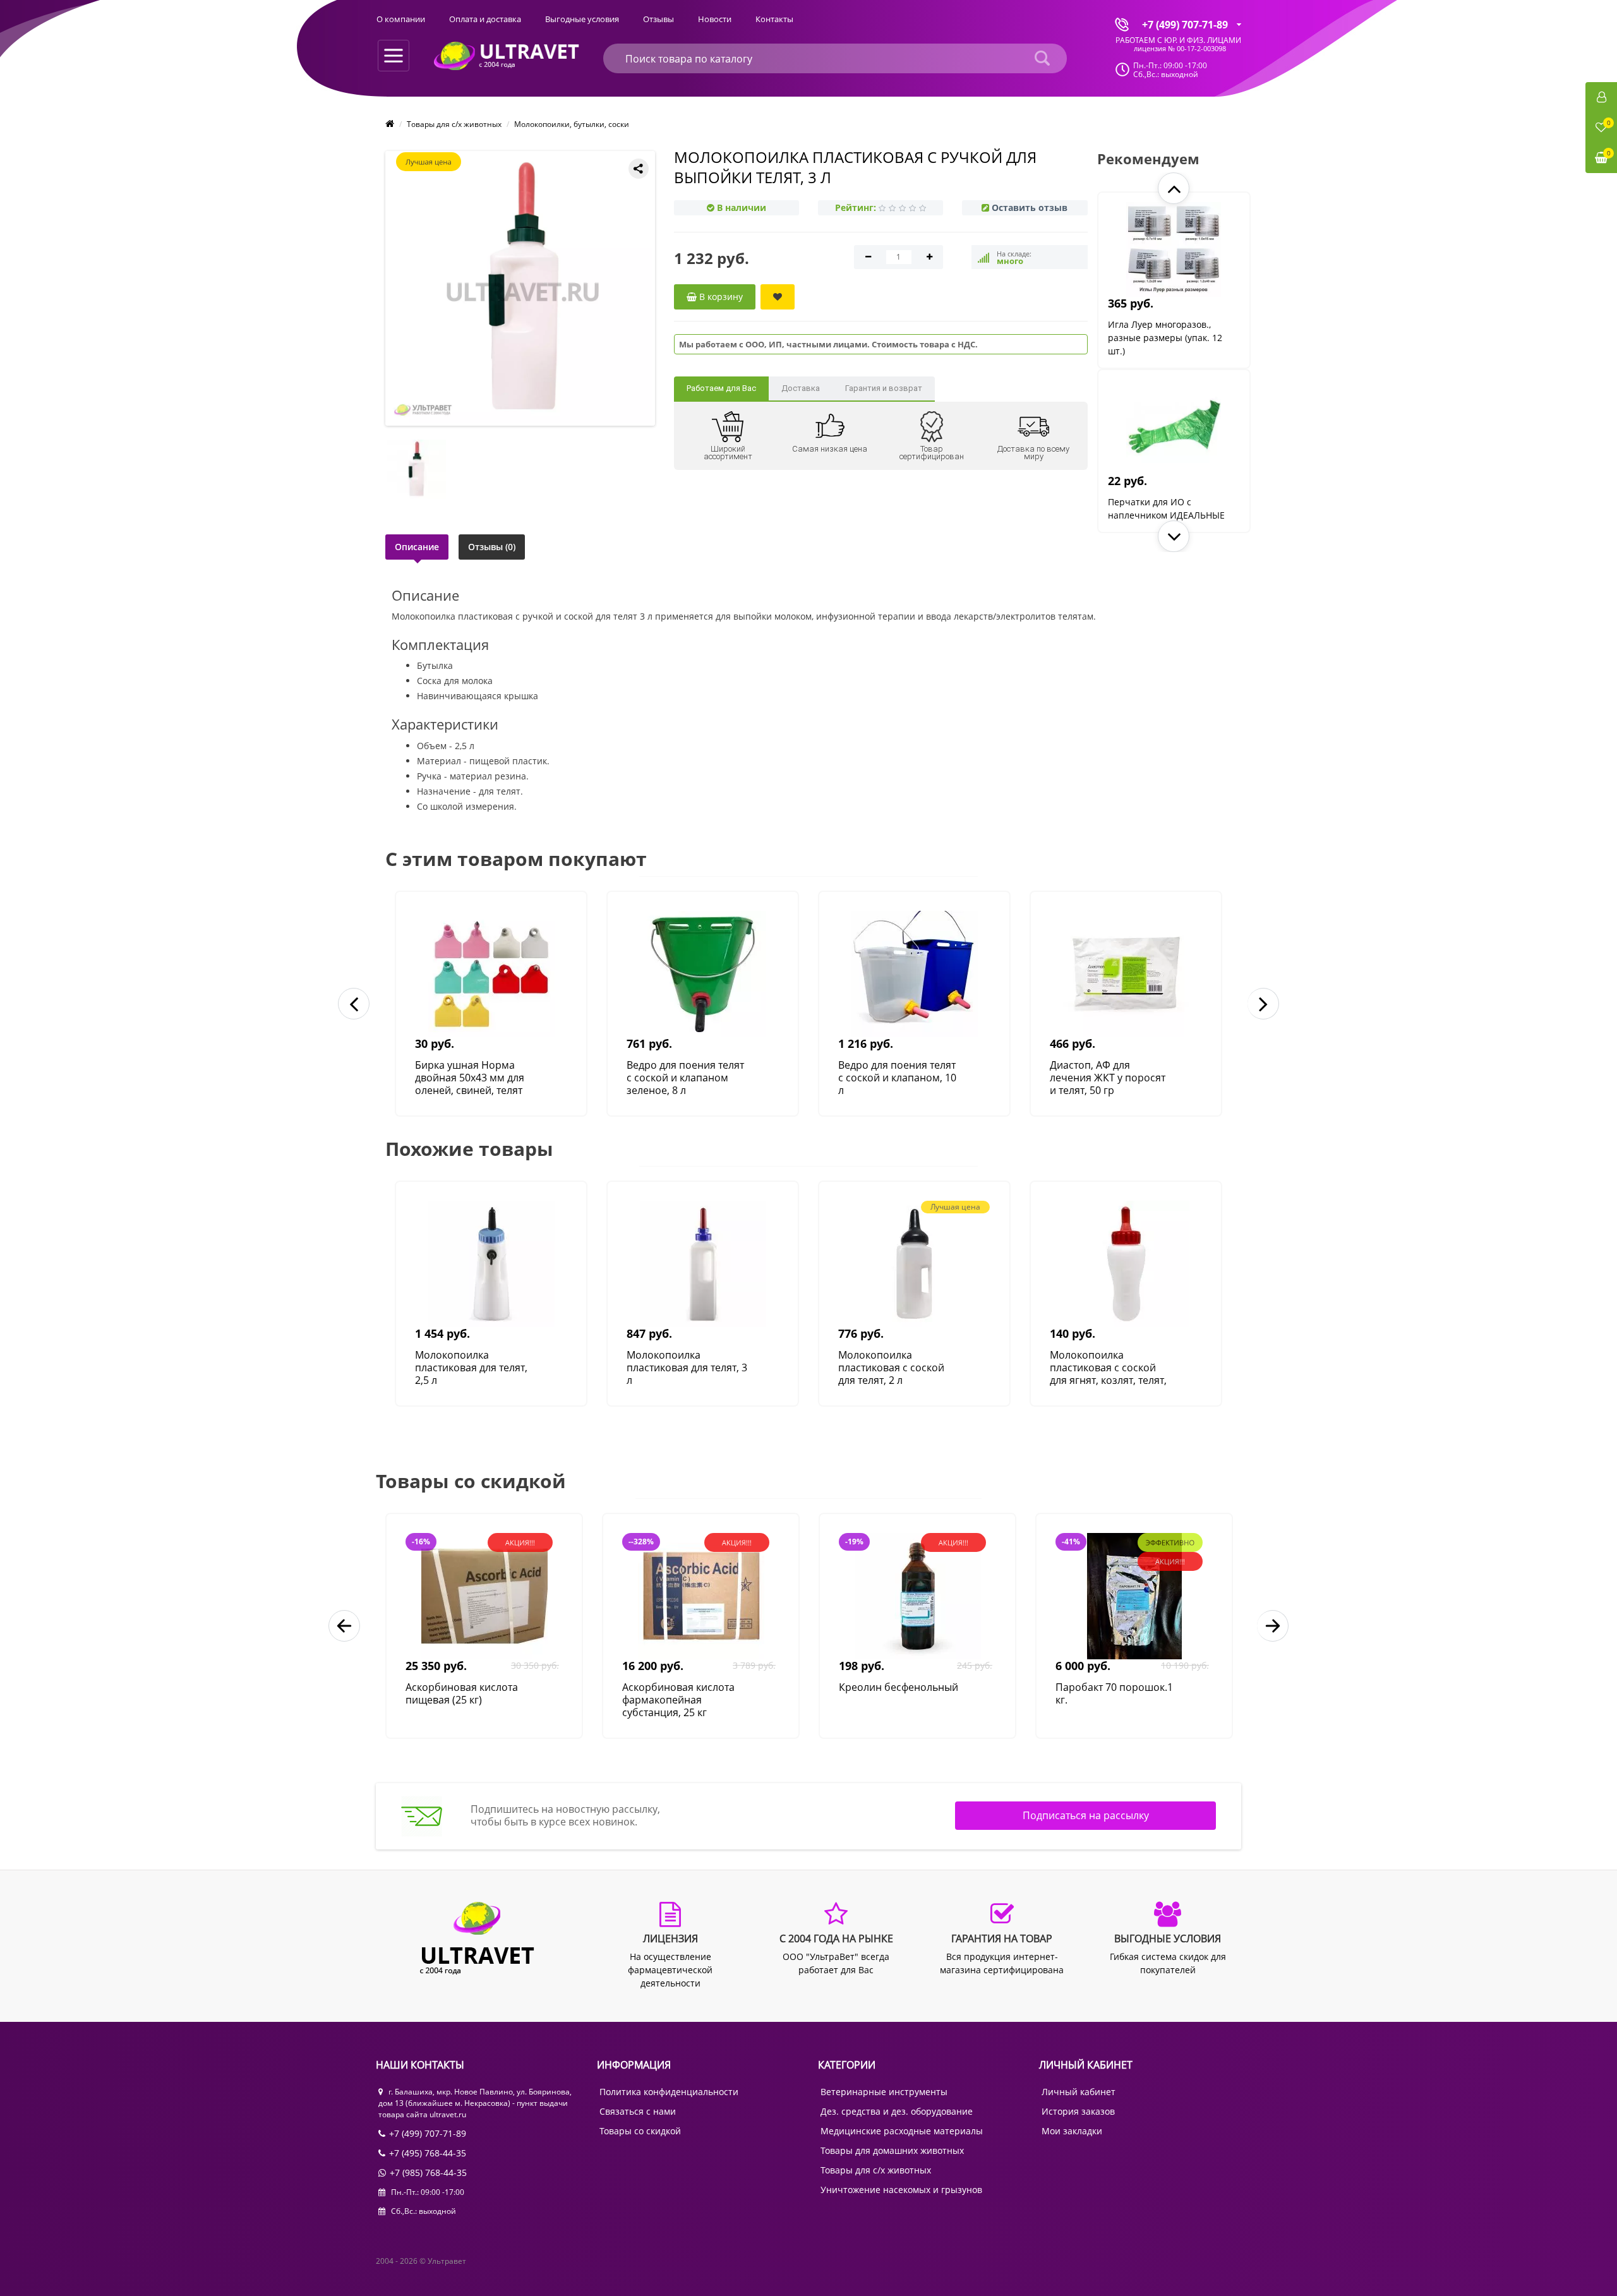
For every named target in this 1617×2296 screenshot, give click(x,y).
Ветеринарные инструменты (884, 2092)
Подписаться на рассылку (1086, 1815)
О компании (401, 19)
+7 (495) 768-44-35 (428, 2153)
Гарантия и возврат (884, 388)
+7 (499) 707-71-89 (428, 2133)
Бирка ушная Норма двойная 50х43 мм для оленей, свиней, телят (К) (470, 1078)
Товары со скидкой (640, 2131)
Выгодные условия (582, 19)
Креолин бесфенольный (899, 1687)
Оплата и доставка (485, 19)
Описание (417, 547)
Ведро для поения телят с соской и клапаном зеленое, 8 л (685, 1078)
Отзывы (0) (492, 547)
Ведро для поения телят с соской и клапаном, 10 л (897, 1078)
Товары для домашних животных (892, 2150)
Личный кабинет (1079, 2092)
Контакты (774, 19)
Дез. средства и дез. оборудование (897, 2111)
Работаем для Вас (721, 388)
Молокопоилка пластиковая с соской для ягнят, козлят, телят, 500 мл (1108, 1367)
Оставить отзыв (1030, 207)
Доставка (801, 388)
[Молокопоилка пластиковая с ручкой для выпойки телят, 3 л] (523, 288)
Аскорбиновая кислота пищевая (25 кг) (462, 1694)
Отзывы (658, 19)
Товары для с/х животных (454, 124)
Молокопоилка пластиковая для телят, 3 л (687, 1367)
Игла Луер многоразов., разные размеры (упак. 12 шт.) (1165, 338)
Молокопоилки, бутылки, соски (572, 124)
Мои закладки (1072, 2131)
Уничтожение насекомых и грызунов (901, 2190)
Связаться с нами (638, 2111)
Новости (715, 19)
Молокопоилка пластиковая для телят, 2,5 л (471, 1367)
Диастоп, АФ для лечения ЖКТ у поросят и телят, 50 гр (1108, 1078)
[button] (1174, 188)
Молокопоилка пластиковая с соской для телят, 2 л (891, 1367)
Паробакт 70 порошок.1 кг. (1114, 1694)
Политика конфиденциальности (669, 2092)
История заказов (1078, 2111)
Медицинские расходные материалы (902, 2131)
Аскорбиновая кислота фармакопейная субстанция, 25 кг (678, 1700)
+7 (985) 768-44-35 (428, 2173)
